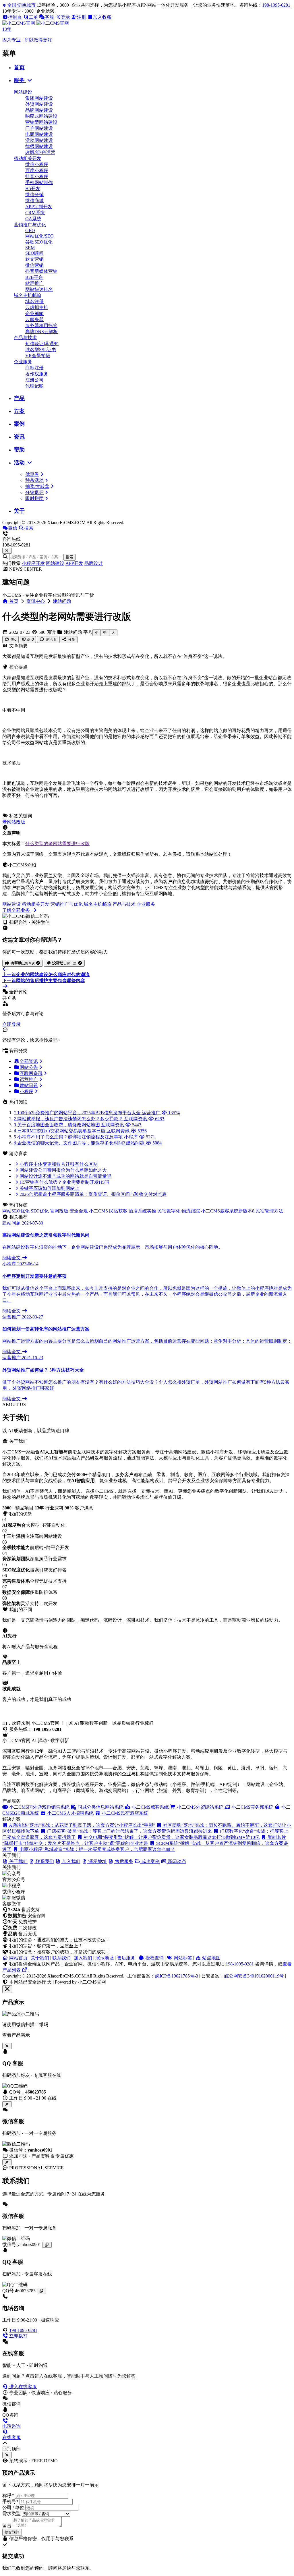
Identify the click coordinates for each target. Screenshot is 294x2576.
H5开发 (33, 189)
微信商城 (34, 201)
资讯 (19, 437)
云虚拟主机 (37, 307)
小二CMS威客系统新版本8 (228, 1211)
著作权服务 (37, 374)
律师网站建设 (39, 146)
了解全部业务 (17, 910)
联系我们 (61, 1958)
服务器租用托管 (41, 326)
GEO (30, 230)
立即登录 (11, 1024)
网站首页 (18, 1958)
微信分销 (34, 195)
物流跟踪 (191, 1211)
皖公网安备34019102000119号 (254, 1976)
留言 (7, 2526)
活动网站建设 (39, 140)
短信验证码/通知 (42, 344)
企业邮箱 (34, 313)
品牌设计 (94, 563)
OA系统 (33, 219)
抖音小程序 (37, 176)
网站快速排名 (39, 289)
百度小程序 (37, 170)
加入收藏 (102, 17)
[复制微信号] (47, 2245)
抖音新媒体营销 (41, 271)
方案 (19, 411)
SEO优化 (40, 1211)
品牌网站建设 (39, 110)
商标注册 (34, 368)
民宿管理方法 (269, 1211)
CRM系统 (35, 213)
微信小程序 (37, 164)
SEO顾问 (34, 253)
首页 (19, 67)
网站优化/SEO (39, 236)
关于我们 (40, 1958)
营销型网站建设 (41, 122)
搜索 (69, 557)
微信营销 (34, 265)
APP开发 (74, 563)
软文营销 (34, 259)
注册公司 (34, 380)
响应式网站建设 (41, 116)
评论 (50, 639)
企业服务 (23, 362)
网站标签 (182, 1958)
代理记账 (34, 386)
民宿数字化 (169, 1211)
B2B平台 (34, 277)
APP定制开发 (39, 207)
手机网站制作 (39, 183)
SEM (30, 248)
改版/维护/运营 (40, 152)
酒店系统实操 (142, 1211)
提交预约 (12, 2532)
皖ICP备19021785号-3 (177, 1976)
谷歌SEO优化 (39, 242)
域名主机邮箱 (28, 295)
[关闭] (7, 2162)
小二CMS (98, 1211)
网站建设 (23, 92)
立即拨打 (18, 2336)
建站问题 (62, 601)
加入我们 (83, 1958)
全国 (21, 5)
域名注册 (34, 301)
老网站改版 (14, 822)
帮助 (19, 450)
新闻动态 (176, 1861)
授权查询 (154, 1958)
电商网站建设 (39, 134)
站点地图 (211, 1958)
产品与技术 (25, 338)
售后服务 (126, 1958)
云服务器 (34, 319)
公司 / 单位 (13, 2508)
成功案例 (150, 1861)
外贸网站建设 (39, 104)
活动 (20, 463)
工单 (33, 17)
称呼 (8, 2495)
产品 (19, 398)
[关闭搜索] (7, 551)
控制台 (15, 17)
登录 (65, 17)
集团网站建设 (39, 98)
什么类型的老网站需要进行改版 (57, 844)
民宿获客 (118, 1211)
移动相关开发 (28, 158)
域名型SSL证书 (41, 350)
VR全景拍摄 (38, 356)
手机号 (10, 2501)
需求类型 (11, 2514)
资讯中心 (36, 601)
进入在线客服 (22, 2387)
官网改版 (59, 1211)
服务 (20, 80)
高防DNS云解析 (41, 332)
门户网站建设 (39, 128)
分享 (71, 639)
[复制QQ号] (41, 2291)
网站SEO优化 (16, 1211)
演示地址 (105, 1958)
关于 (19, 511)
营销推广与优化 (30, 225)
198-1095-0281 (276, 5)
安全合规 (79, 1211)
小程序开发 (33, 563)
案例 (19, 424)
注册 (82, 17)
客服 (49, 17)
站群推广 (34, 283)
